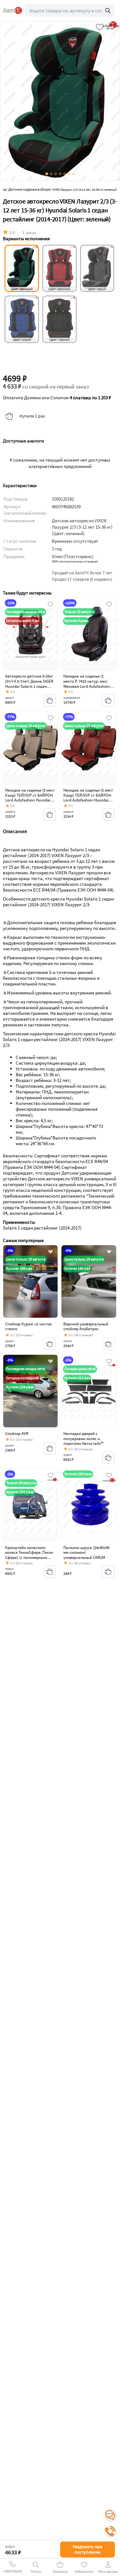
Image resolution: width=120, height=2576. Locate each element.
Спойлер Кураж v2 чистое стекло (28, 1326)
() (75, 561)
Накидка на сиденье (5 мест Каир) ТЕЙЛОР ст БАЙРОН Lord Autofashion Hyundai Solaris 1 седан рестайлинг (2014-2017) (30, 800)
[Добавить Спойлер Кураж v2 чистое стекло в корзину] (50, 1344)
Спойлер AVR (17, 1434)
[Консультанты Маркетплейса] (110, 2515)
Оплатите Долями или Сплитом (57, 398)
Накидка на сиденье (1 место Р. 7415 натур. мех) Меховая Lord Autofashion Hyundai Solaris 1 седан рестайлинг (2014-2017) (87, 686)
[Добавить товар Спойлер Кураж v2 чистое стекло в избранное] (51, 1252)
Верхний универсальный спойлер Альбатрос (86, 1326)
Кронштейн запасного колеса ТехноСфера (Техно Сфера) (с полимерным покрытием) (29, 1555)
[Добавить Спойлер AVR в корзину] (50, 1448)
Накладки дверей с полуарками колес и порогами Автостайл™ (84, 1438)
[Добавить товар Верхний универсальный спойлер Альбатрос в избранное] (109, 1252)
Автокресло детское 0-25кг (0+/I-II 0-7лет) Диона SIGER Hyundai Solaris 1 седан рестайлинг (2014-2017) (29, 684)
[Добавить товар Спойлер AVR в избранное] (51, 1362)
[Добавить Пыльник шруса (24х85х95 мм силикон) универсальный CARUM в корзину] (108, 1572)
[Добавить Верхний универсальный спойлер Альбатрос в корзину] (108, 1344)
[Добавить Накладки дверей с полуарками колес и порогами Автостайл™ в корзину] (108, 1458)
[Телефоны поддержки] (110, 2531)
